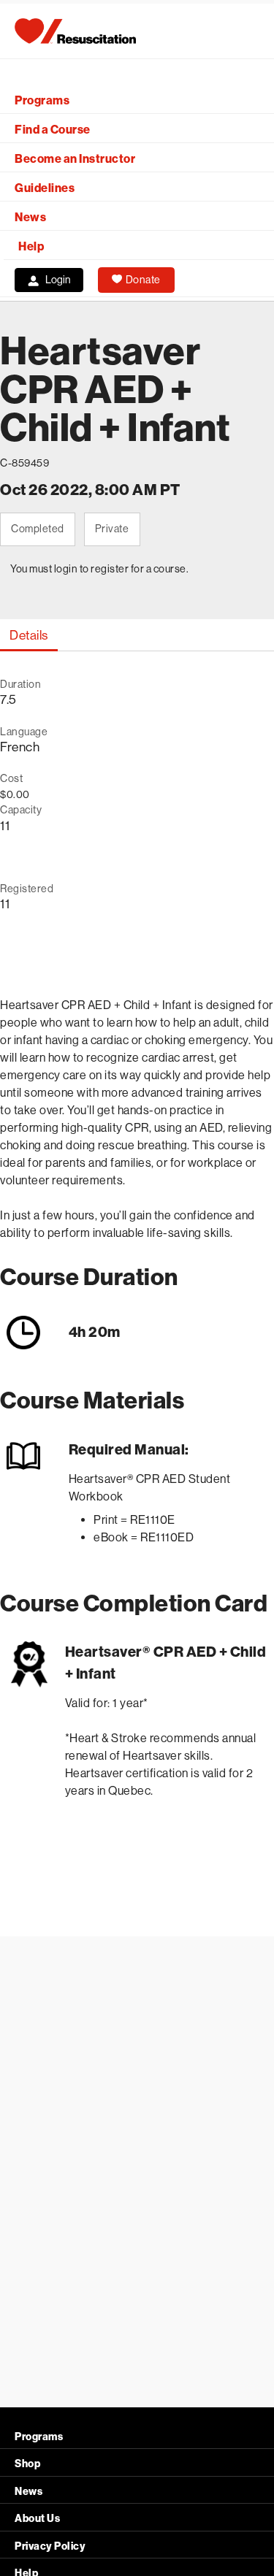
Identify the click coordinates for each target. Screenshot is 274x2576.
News (30, 217)
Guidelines (45, 188)
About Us (37, 2519)
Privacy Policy (50, 2546)
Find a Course (53, 130)
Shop (27, 2464)
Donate (143, 280)
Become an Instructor (75, 159)
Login (58, 280)
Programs (42, 100)
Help (31, 246)
